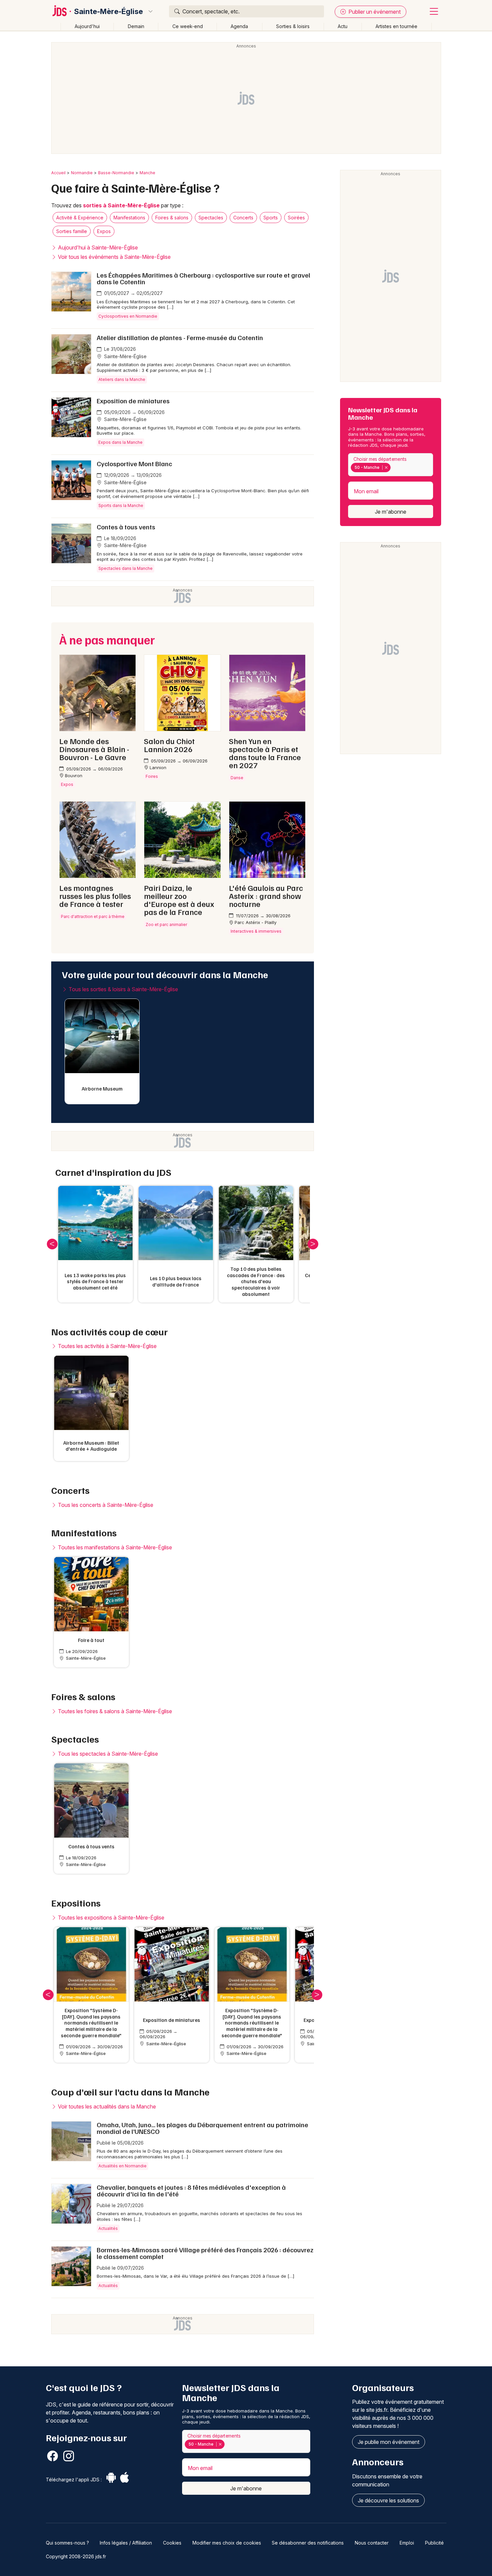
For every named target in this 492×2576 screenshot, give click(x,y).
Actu (343, 26)
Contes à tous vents (126, 527)
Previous (52, 1244)
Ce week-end (188, 26)
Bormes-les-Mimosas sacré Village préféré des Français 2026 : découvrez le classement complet (205, 2253)
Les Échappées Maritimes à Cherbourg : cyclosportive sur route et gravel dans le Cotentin (203, 278)
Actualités (108, 2228)
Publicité (434, 2543)
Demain (136, 26)
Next (313, 1244)
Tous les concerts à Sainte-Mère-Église (105, 1505)
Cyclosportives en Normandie (128, 316)
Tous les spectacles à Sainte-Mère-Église (107, 1754)
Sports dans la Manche (121, 505)
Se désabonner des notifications (308, 2543)
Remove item (386, 468)
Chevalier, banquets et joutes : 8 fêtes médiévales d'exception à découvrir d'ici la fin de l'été (191, 2190)
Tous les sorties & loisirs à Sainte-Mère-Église (123, 989)
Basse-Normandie (116, 173)
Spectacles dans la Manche (126, 568)
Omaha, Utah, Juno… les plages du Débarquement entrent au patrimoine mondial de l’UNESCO (202, 2128)
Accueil (58, 173)
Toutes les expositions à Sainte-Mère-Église (110, 1918)
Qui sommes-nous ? (67, 2543)
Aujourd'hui (87, 26)
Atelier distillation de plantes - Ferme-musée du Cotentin (180, 337)
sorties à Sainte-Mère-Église (121, 205)
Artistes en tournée (396, 26)
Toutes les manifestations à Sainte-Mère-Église (114, 1547)
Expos (104, 231)
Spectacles (211, 218)
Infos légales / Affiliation (126, 2543)
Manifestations (129, 218)
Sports (271, 218)
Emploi (407, 2543)
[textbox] (394, 468)
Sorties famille (72, 231)
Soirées (296, 218)
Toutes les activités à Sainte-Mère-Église (107, 1346)
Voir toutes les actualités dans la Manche (106, 2106)
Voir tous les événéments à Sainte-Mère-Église (114, 257)
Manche (147, 173)
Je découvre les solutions (388, 2500)
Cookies (172, 2543)
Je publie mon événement (389, 2442)
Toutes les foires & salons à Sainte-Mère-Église (114, 1711)
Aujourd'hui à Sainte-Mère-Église (97, 247)
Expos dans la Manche (120, 442)
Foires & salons (172, 218)
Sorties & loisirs (293, 26)
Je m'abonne (391, 512)
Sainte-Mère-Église (108, 11)
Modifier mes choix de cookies (227, 2543)
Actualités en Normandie (122, 2166)
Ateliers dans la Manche (122, 379)
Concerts (243, 218)
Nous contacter (372, 2543)
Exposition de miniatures (133, 401)
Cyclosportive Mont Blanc (134, 463)
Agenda (239, 26)
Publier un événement (374, 12)
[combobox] (391, 465)
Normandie (82, 173)
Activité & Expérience (80, 218)
